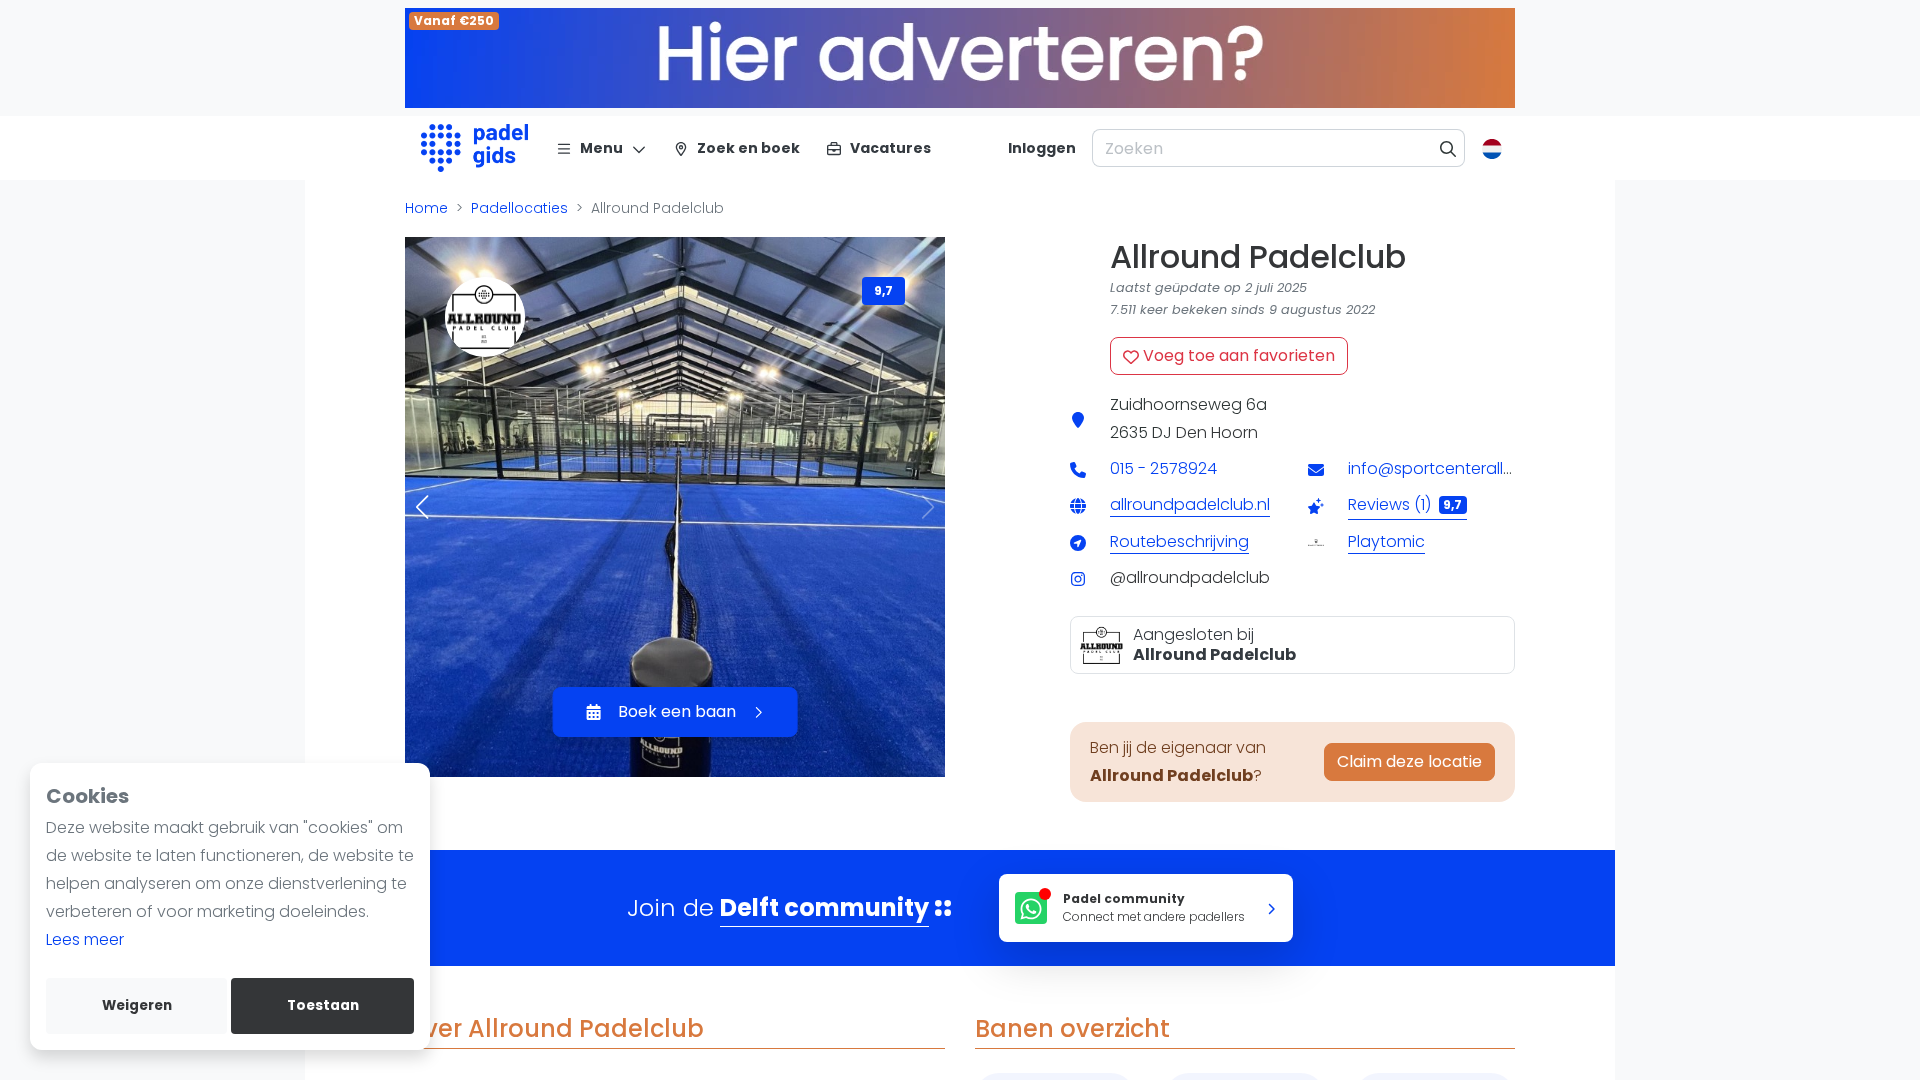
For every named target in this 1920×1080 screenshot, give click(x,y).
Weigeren (137, 1005)
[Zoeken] (1448, 148)
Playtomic (1386, 541)
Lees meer (85, 939)
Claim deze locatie (1409, 761)
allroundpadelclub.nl (1190, 504)
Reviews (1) (1405, 504)
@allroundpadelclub (1190, 577)
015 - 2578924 (1163, 468)
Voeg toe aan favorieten (1237, 355)
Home (426, 208)
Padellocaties (519, 208)
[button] (422, 507)
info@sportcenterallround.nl (1457, 468)
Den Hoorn (1217, 432)
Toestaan (323, 1005)
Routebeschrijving (1179, 541)
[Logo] (474, 148)
